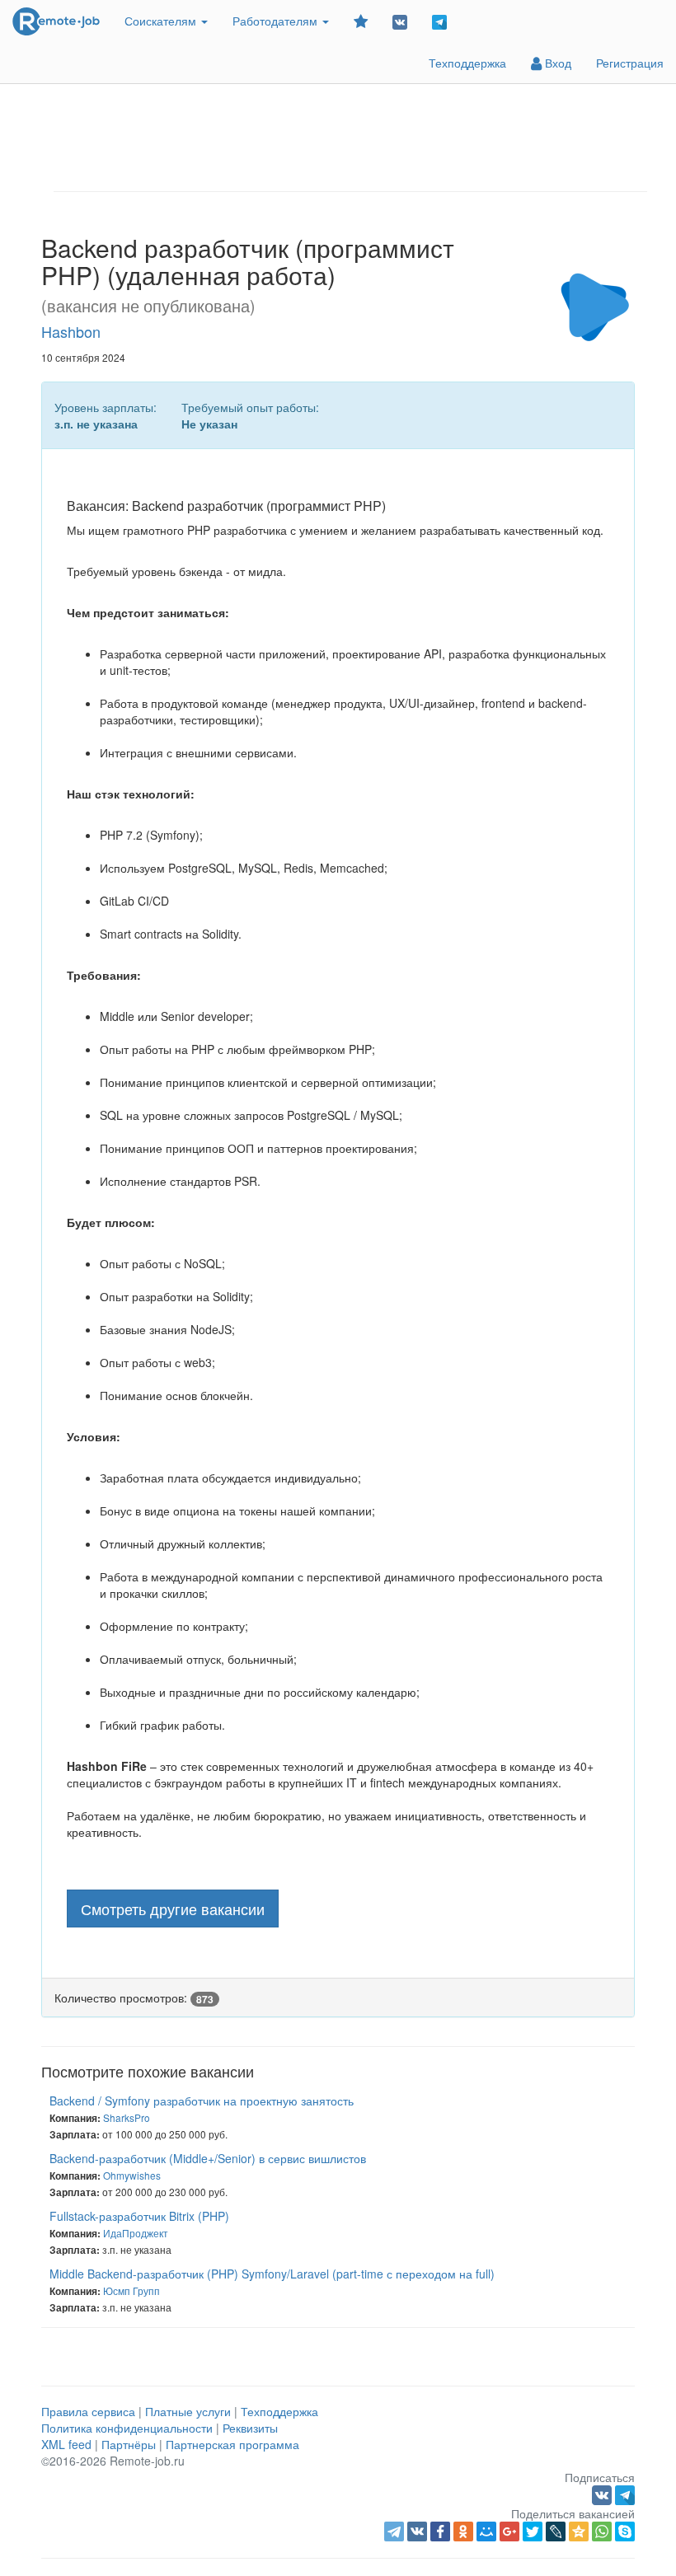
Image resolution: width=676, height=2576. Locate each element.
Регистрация (630, 63)
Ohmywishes (132, 2175)
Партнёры (129, 2444)
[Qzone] (579, 2532)
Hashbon (71, 331)
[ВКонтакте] (417, 2532)
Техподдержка (467, 63)
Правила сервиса (88, 2411)
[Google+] (509, 2532)
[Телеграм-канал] (439, 21)
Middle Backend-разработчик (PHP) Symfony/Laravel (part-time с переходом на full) (272, 2274)
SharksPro (127, 2117)
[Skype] (625, 2532)
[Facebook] (440, 2532)
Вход (556, 63)
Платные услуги (188, 2411)
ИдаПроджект (136, 2233)
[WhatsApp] (602, 2532)
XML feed (66, 2444)
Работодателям (277, 21)
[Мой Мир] (486, 2532)
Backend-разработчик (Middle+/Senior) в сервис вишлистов (208, 2158)
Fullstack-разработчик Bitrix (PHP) (139, 2216)
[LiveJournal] (556, 2532)
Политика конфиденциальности (127, 2428)
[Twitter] (533, 2532)
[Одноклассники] (463, 2532)
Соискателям (162, 21)
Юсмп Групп (131, 2290)
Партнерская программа (232, 2444)
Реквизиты (250, 2428)
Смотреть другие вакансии (173, 1909)
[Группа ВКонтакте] (400, 21)
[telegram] (394, 2532)
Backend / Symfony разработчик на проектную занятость (202, 2101)
